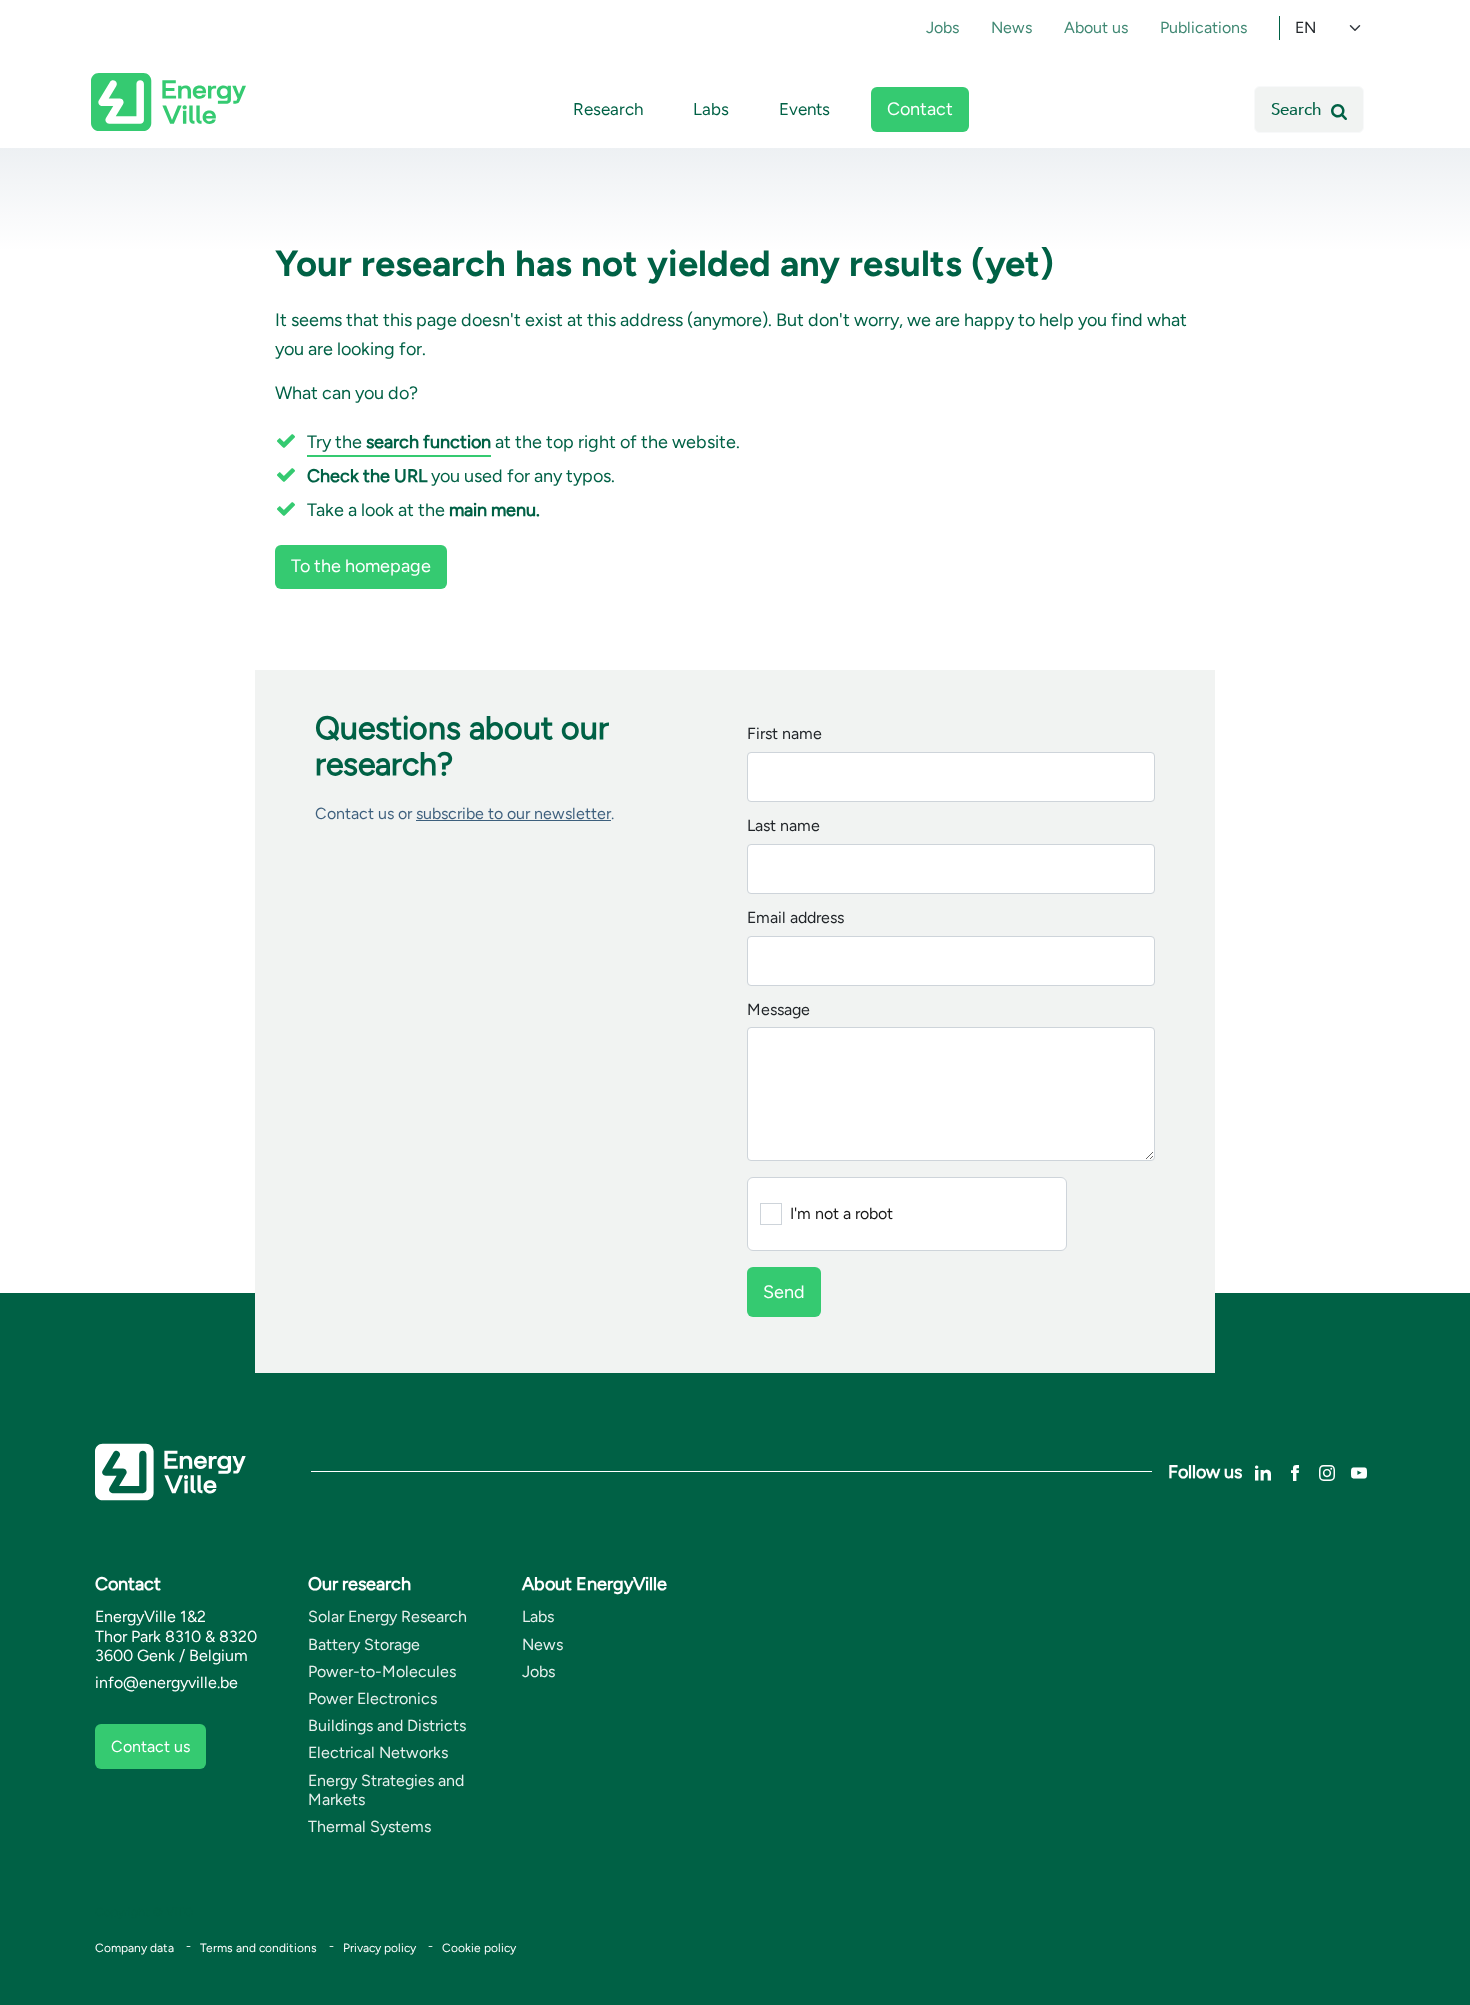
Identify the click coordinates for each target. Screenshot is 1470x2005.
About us (1096, 27)
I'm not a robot (841, 1214)
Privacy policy (379, 1948)
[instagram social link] (1327, 1471)
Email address (795, 918)
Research (608, 109)
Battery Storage (364, 1644)
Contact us (150, 1746)
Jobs (942, 27)
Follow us (1205, 1472)
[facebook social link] (1295, 1471)
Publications (1203, 27)
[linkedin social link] (1263, 1471)
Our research (359, 1584)
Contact (920, 109)
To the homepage (361, 566)
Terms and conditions (258, 1948)
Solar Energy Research (387, 1616)
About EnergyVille (594, 1584)
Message (778, 1010)
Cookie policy (479, 1948)
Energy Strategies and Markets (386, 1790)
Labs (711, 109)
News (1011, 27)
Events (804, 109)
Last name (783, 826)
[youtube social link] (1359, 1471)
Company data (134, 1948)
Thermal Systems (369, 1826)
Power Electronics (372, 1698)
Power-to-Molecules (382, 1671)
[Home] (168, 102)
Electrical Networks (378, 1752)
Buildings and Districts (387, 1725)
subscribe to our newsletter (513, 813)
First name (784, 734)
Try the (399, 442)
